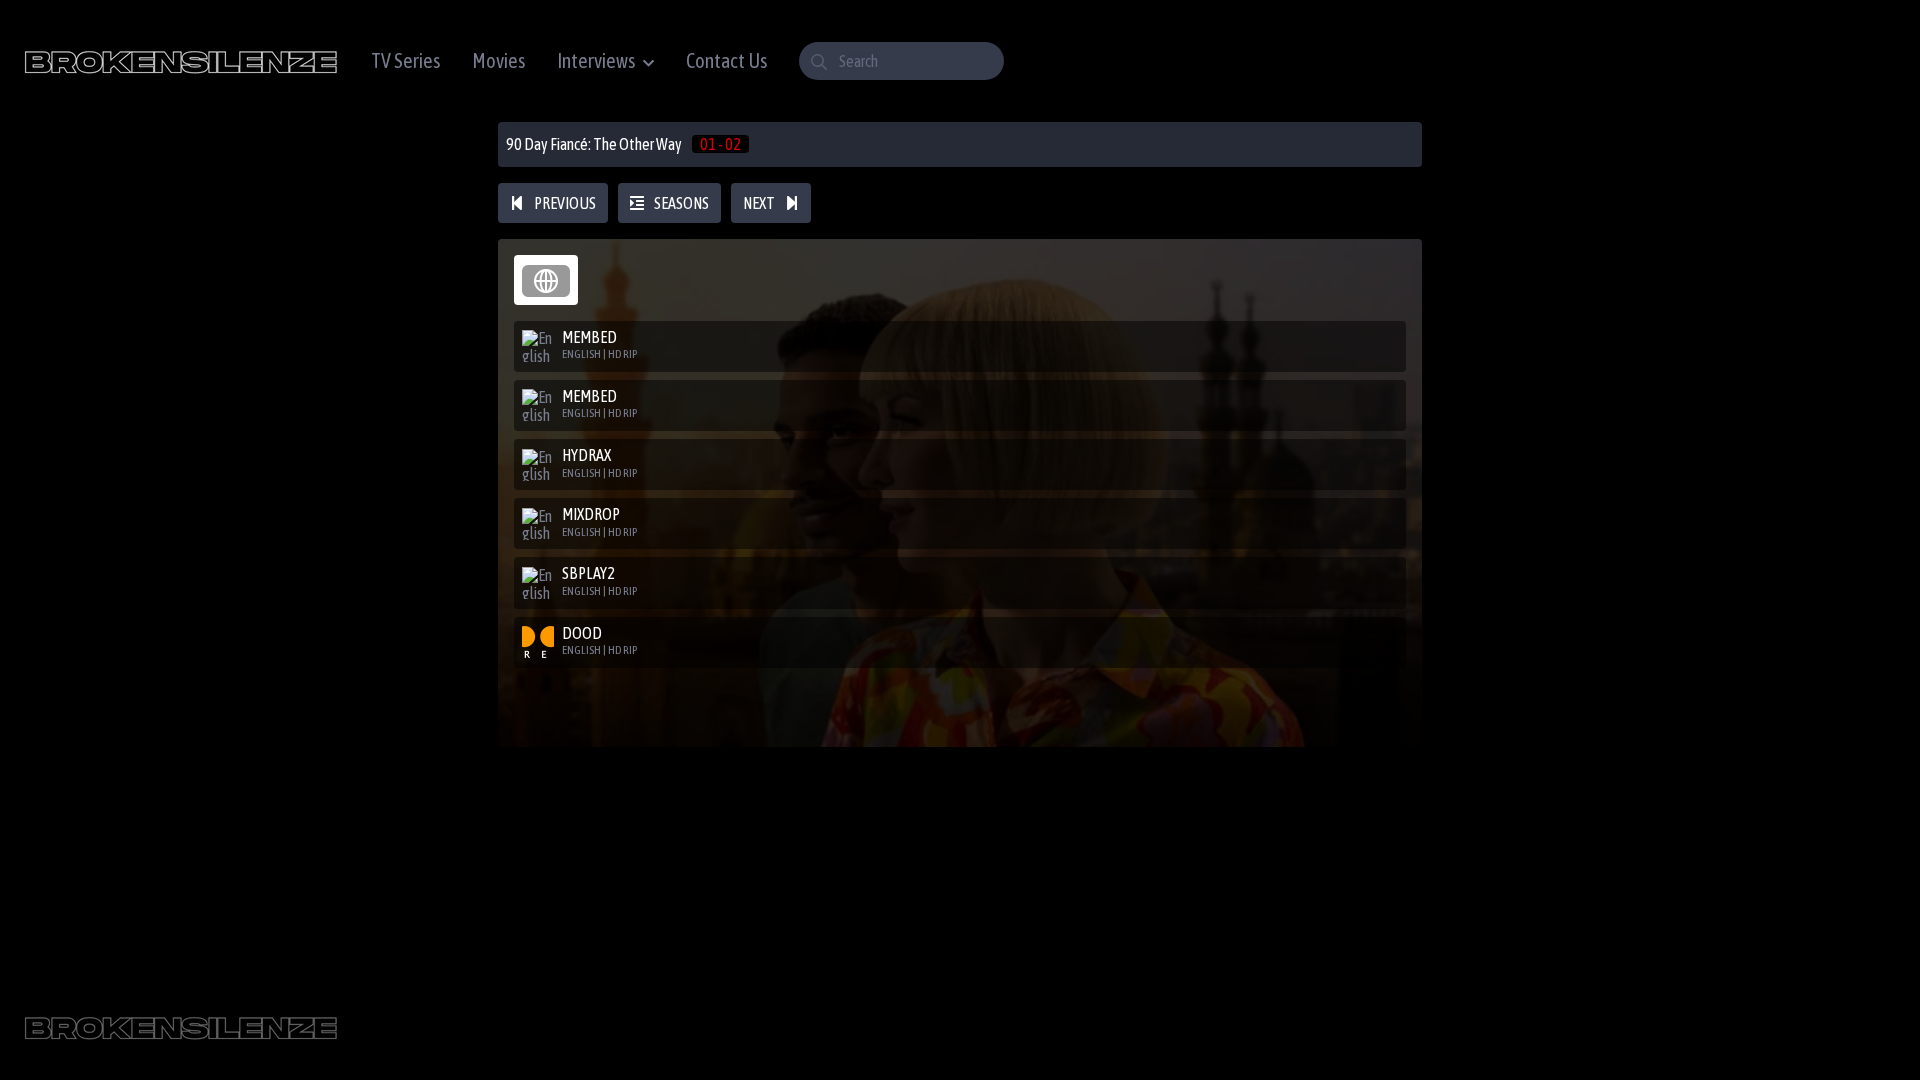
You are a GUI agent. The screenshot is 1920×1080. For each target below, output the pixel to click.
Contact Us (726, 60)
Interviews (596, 60)
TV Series (405, 60)
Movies (498, 60)
